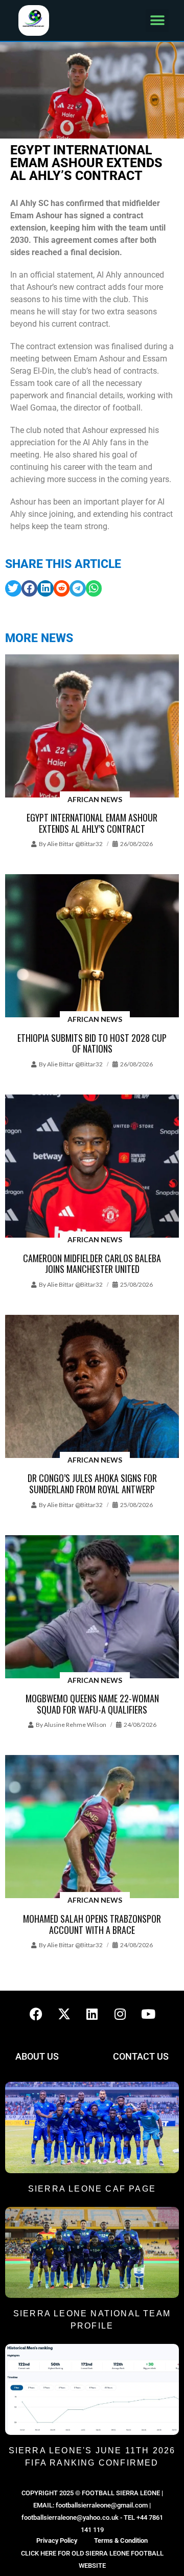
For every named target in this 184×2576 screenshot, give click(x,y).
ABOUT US (37, 2056)
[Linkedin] (92, 2014)
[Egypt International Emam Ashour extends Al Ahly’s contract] (92, 727)
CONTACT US (141, 2056)
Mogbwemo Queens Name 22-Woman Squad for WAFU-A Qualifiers (92, 1704)
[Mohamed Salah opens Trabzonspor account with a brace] (92, 1827)
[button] (157, 21)
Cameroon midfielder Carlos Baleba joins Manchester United (92, 1264)
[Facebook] (36, 2014)
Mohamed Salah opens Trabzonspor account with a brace (92, 1924)
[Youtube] (148, 2014)
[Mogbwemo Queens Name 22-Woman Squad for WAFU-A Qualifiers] (92, 1608)
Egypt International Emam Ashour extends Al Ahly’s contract (92, 823)
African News (95, 799)
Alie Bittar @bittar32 (75, 844)
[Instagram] (120, 2014)
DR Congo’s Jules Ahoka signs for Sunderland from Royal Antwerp (92, 1484)
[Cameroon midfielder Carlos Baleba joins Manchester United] (92, 1167)
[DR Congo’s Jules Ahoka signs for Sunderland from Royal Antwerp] (92, 1387)
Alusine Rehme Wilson (75, 1725)
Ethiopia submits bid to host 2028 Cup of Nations (92, 1043)
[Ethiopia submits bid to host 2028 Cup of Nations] (92, 947)
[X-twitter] (64, 2014)
